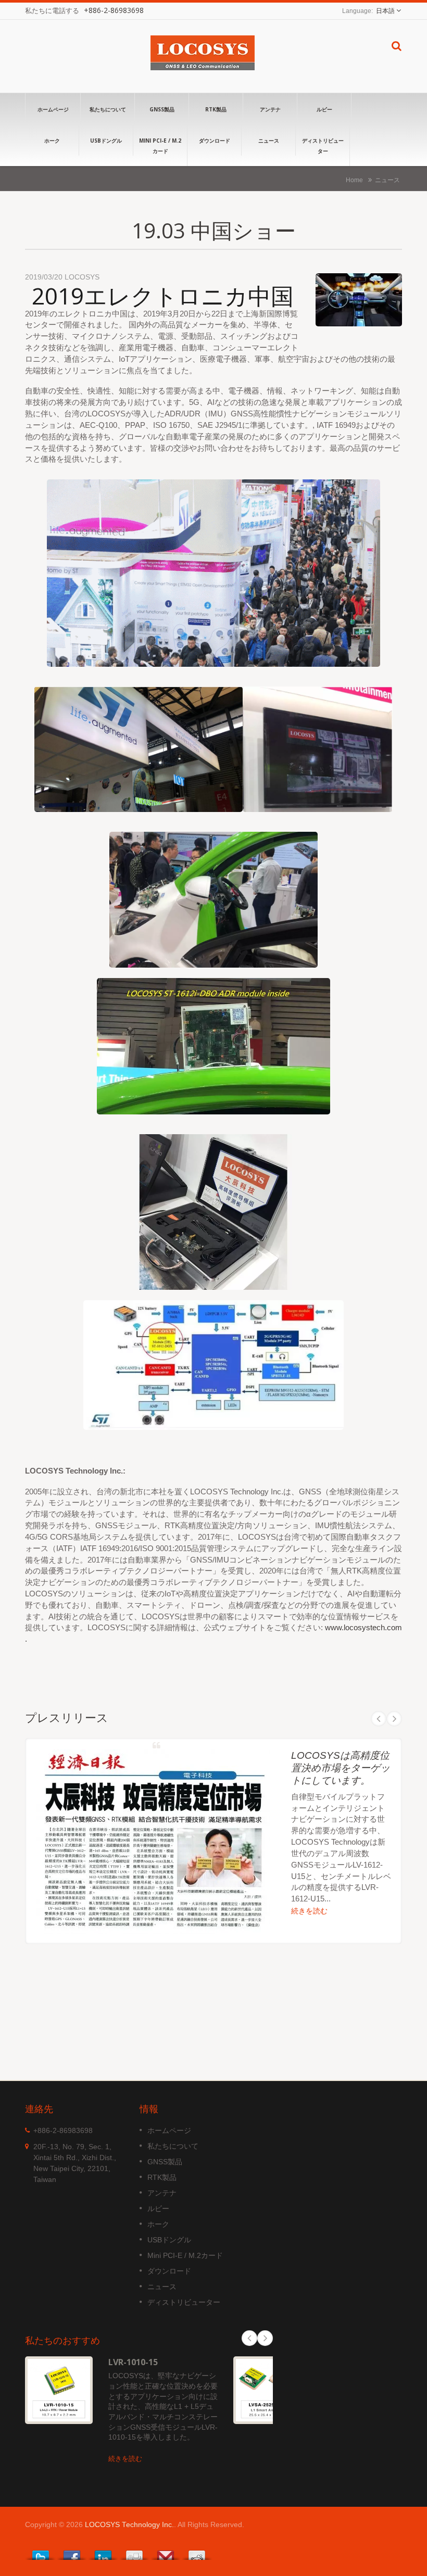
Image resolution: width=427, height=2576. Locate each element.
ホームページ (53, 109)
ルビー (324, 109)
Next (394, 1719)
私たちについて (108, 109)
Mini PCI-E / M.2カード (160, 146)
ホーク (52, 141)
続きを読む (309, 1911)
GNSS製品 (162, 109)
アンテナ (270, 109)
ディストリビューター (323, 146)
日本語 (385, 11)
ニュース (269, 141)
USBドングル (106, 141)
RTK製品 (216, 109)
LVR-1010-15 (133, 2362)
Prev (379, 1719)
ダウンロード (215, 141)
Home (354, 180)
